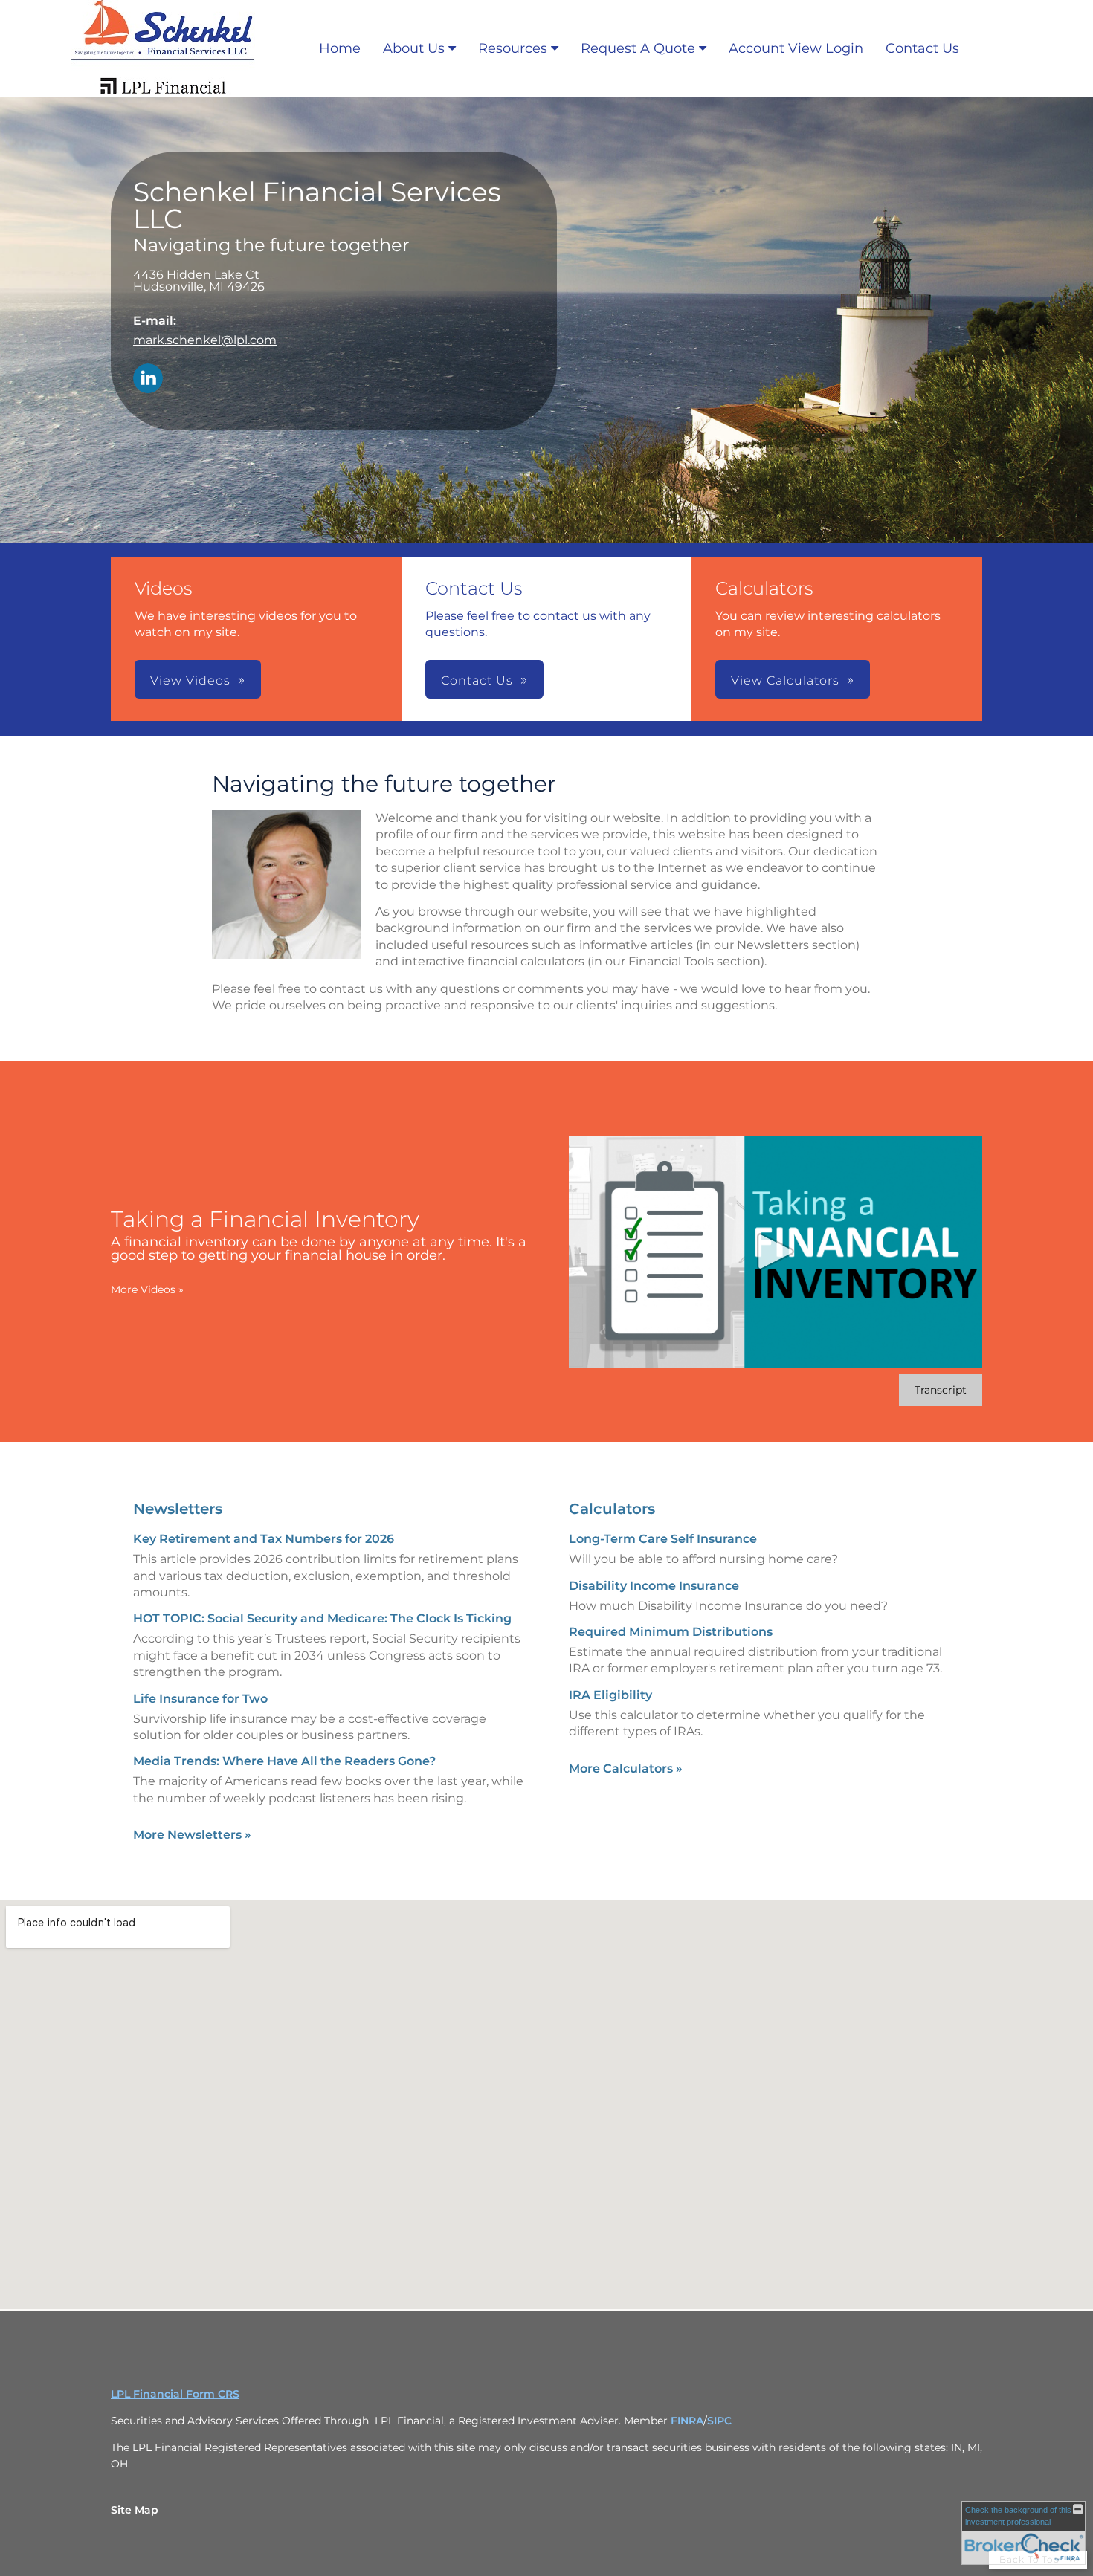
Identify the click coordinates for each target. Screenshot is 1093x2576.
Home (340, 48)
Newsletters (178, 1509)
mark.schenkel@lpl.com (205, 340)
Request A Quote (638, 48)
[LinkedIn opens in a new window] (148, 379)
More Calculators (626, 1768)
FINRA (687, 2421)
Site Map (135, 2510)
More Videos (147, 1289)
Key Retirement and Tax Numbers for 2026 (264, 1539)
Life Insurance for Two (200, 1699)
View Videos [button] (190, 680)
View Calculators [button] (785, 680)
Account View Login (796, 48)
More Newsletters (192, 1835)
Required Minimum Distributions (671, 1632)
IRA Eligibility (610, 1695)
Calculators (612, 1509)
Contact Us (922, 48)
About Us (414, 48)
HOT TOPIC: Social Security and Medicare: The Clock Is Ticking (322, 1618)
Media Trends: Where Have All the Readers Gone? (284, 1761)
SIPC (719, 2421)
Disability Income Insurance (654, 1586)
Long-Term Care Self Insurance (663, 1539)
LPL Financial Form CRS (175, 2394)
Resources (513, 48)
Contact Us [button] (477, 680)
